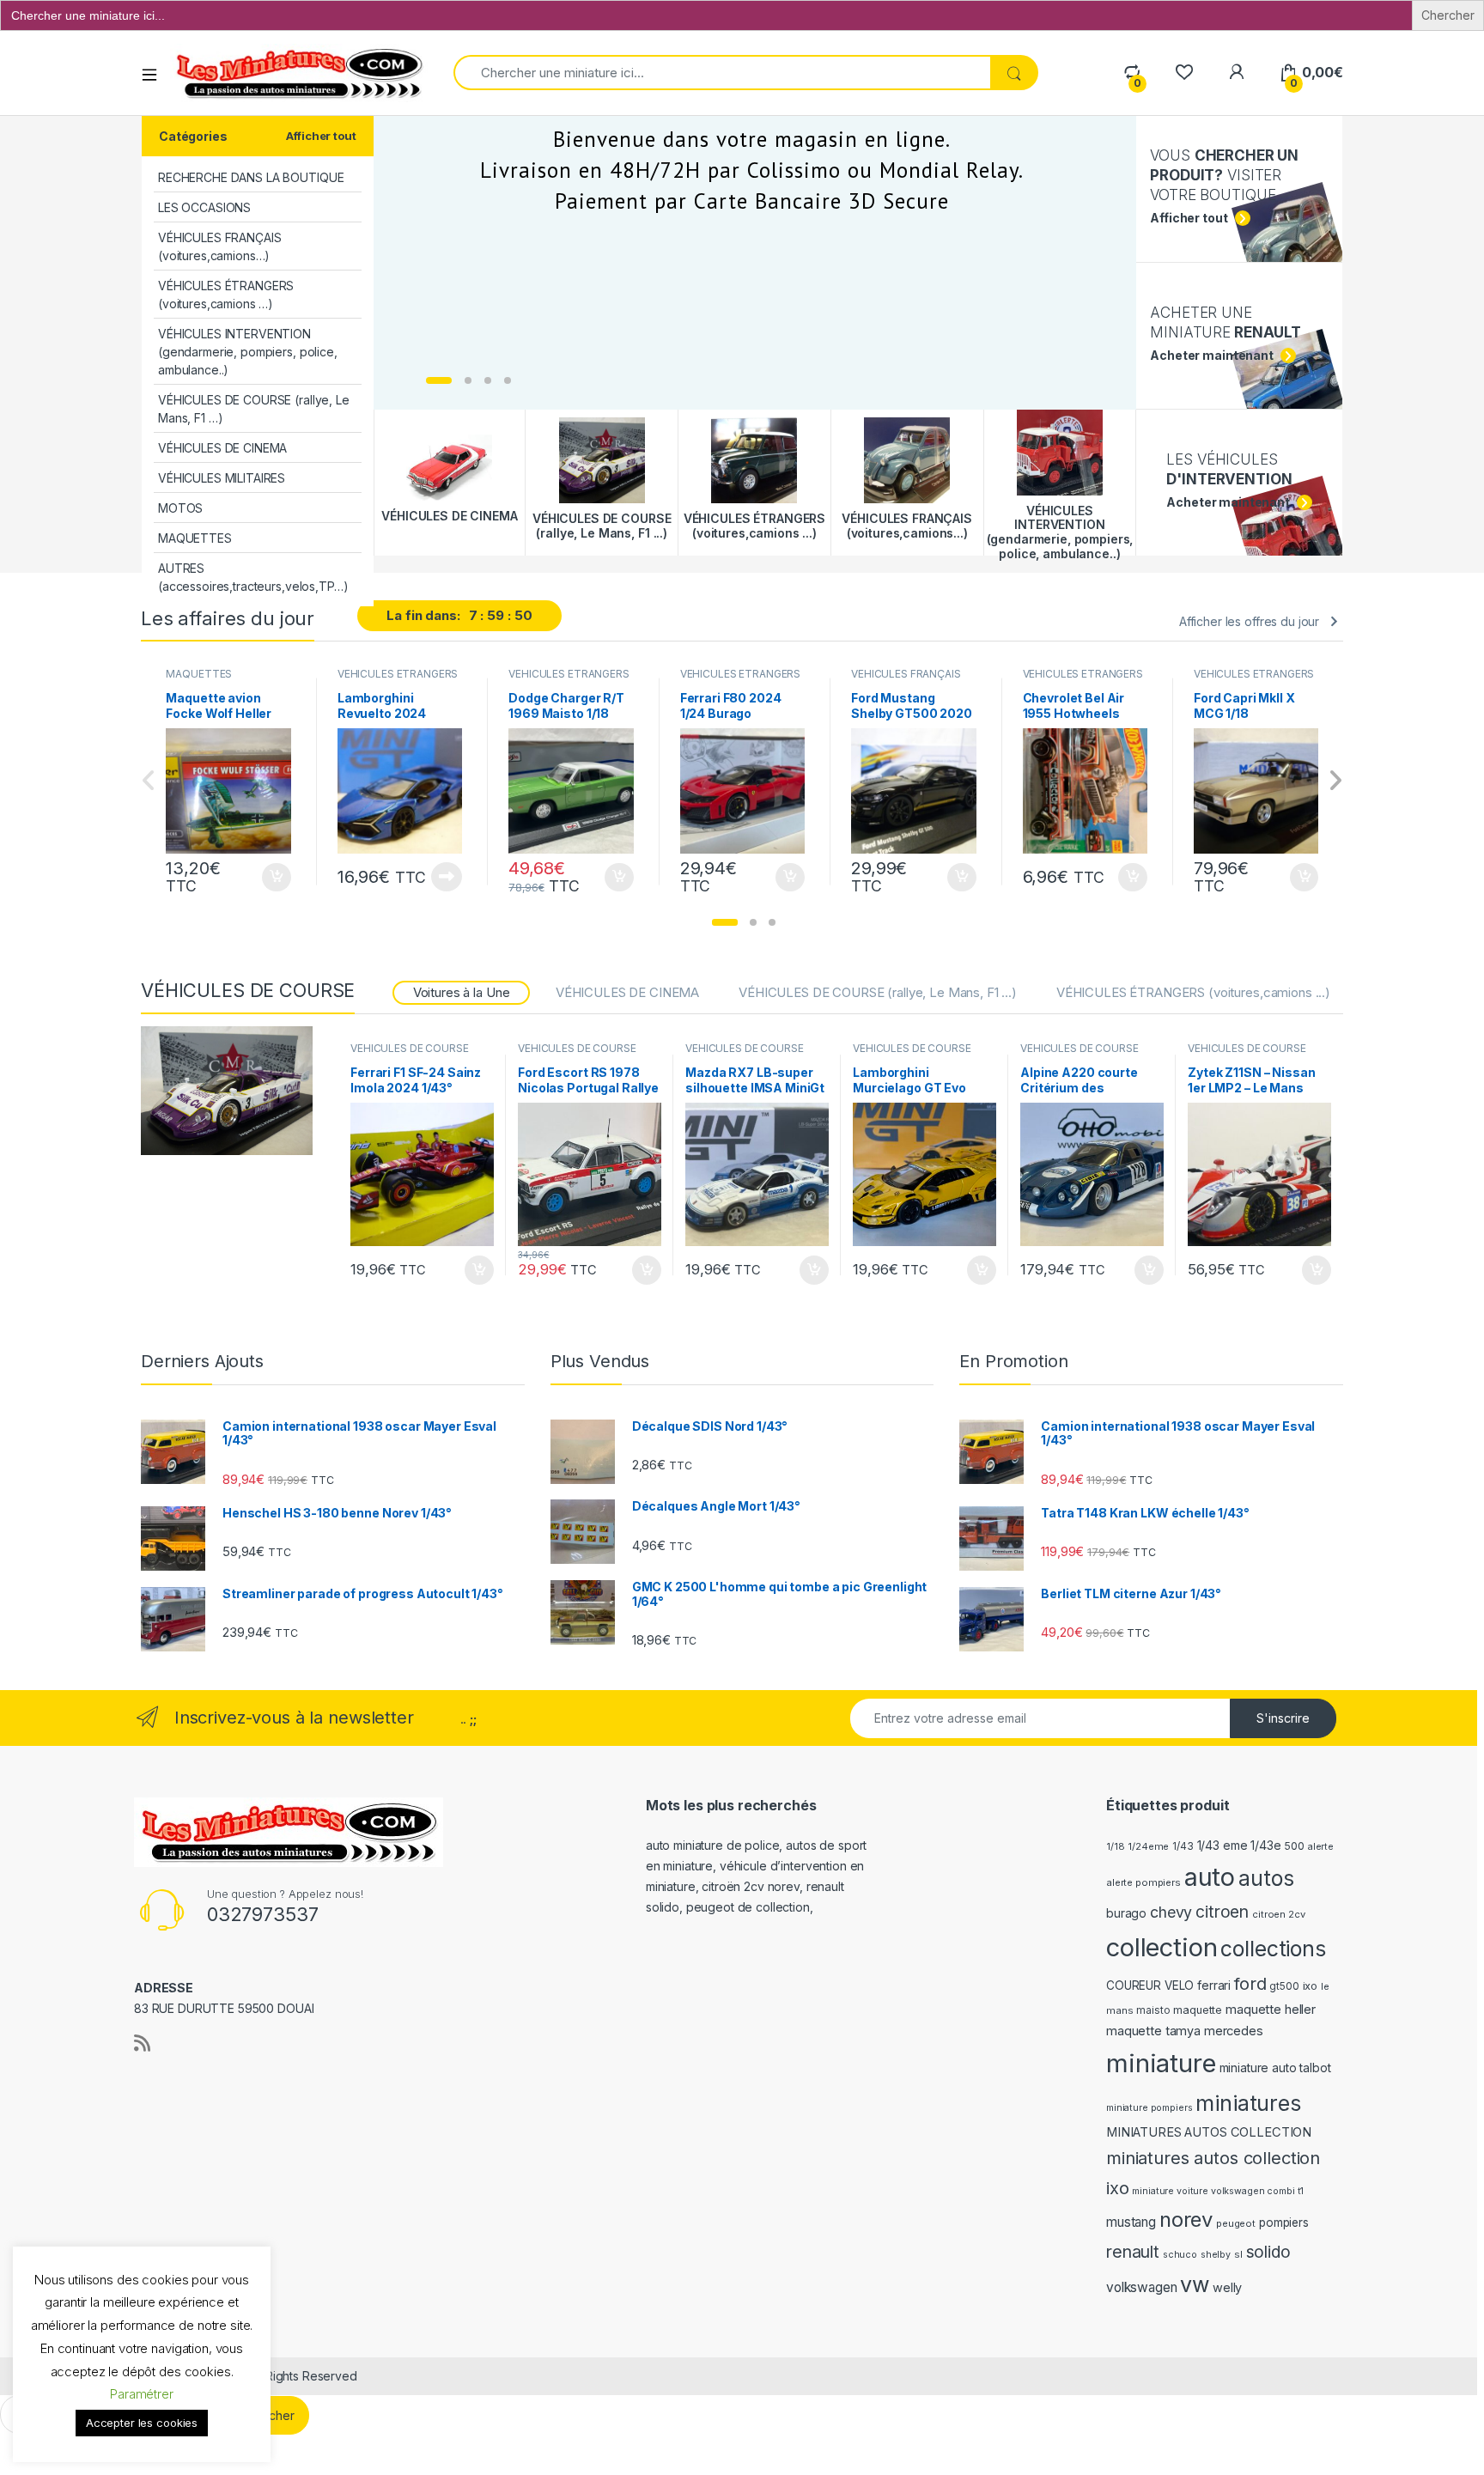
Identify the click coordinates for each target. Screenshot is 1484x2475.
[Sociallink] (142, 2043)
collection (1162, 1947)
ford (1250, 1984)
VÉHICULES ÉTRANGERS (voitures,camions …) (226, 295)
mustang (1131, 2222)
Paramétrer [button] (142, 2394)
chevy (1171, 1912)
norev (1186, 2220)
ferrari (1214, 1985)
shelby (1216, 2255)
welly (1227, 2287)
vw (1195, 2284)
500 (1294, 1846)
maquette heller (1271, 2009)
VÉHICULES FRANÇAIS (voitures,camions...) (906, 679)
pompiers (1284, 2223)
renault (1133, 2252)
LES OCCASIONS (204, 207)
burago (1126, 1913)
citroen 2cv (1278, 1914)
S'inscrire (1283, 1718)
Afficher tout (321, 136)
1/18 (1115, 1846)
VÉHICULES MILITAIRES (222, 478)
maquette (1198, 2010)
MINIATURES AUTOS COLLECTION (1209, 2132)
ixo (1311, 1986)
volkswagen (1142, 2287)
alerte (1321, 1847)
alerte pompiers (1143, 1882)
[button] (725, 922)
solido (1268, 2252)
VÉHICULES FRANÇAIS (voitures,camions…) (219, 246)
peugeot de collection (748, 1907)
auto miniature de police (713, 1845)
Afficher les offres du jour (1249, 621)
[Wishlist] (1184, 73)
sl (1238, 2254)
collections (1273, 1949)
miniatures (1248, 2103)
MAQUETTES (195, 538)
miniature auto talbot (1275, 2068)
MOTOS (180, 508)
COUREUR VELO (1150, 1985)
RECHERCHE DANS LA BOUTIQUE (251, 177)
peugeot (1236, 2223)
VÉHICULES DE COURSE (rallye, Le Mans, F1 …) (254, 409)
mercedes (1234, 2031)
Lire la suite (447, 877)
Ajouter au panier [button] (271, 878)
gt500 (1284, 1986)
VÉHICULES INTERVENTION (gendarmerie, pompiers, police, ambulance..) (248, 352)
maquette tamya (1153, 2031)
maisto (1153, 2010)
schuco (1180, 2255)
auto (1210, 1877)
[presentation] (1335, 782)
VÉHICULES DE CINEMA (222, 448)
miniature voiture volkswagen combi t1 (1218, 2191)
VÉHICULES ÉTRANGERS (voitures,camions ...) (398, 679)
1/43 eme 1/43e (1239, 1845)
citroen (1222, 1912)
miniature (1161, 2063)
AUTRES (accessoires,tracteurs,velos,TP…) (253, 577)
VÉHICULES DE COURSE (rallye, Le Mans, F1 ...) (878, 992)
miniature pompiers (1149, 2108)
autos (1266, 1878)
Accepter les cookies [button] (142, 2423)
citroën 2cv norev (751, 1886)
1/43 (1183, 1846)
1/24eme (1148, 1846)
